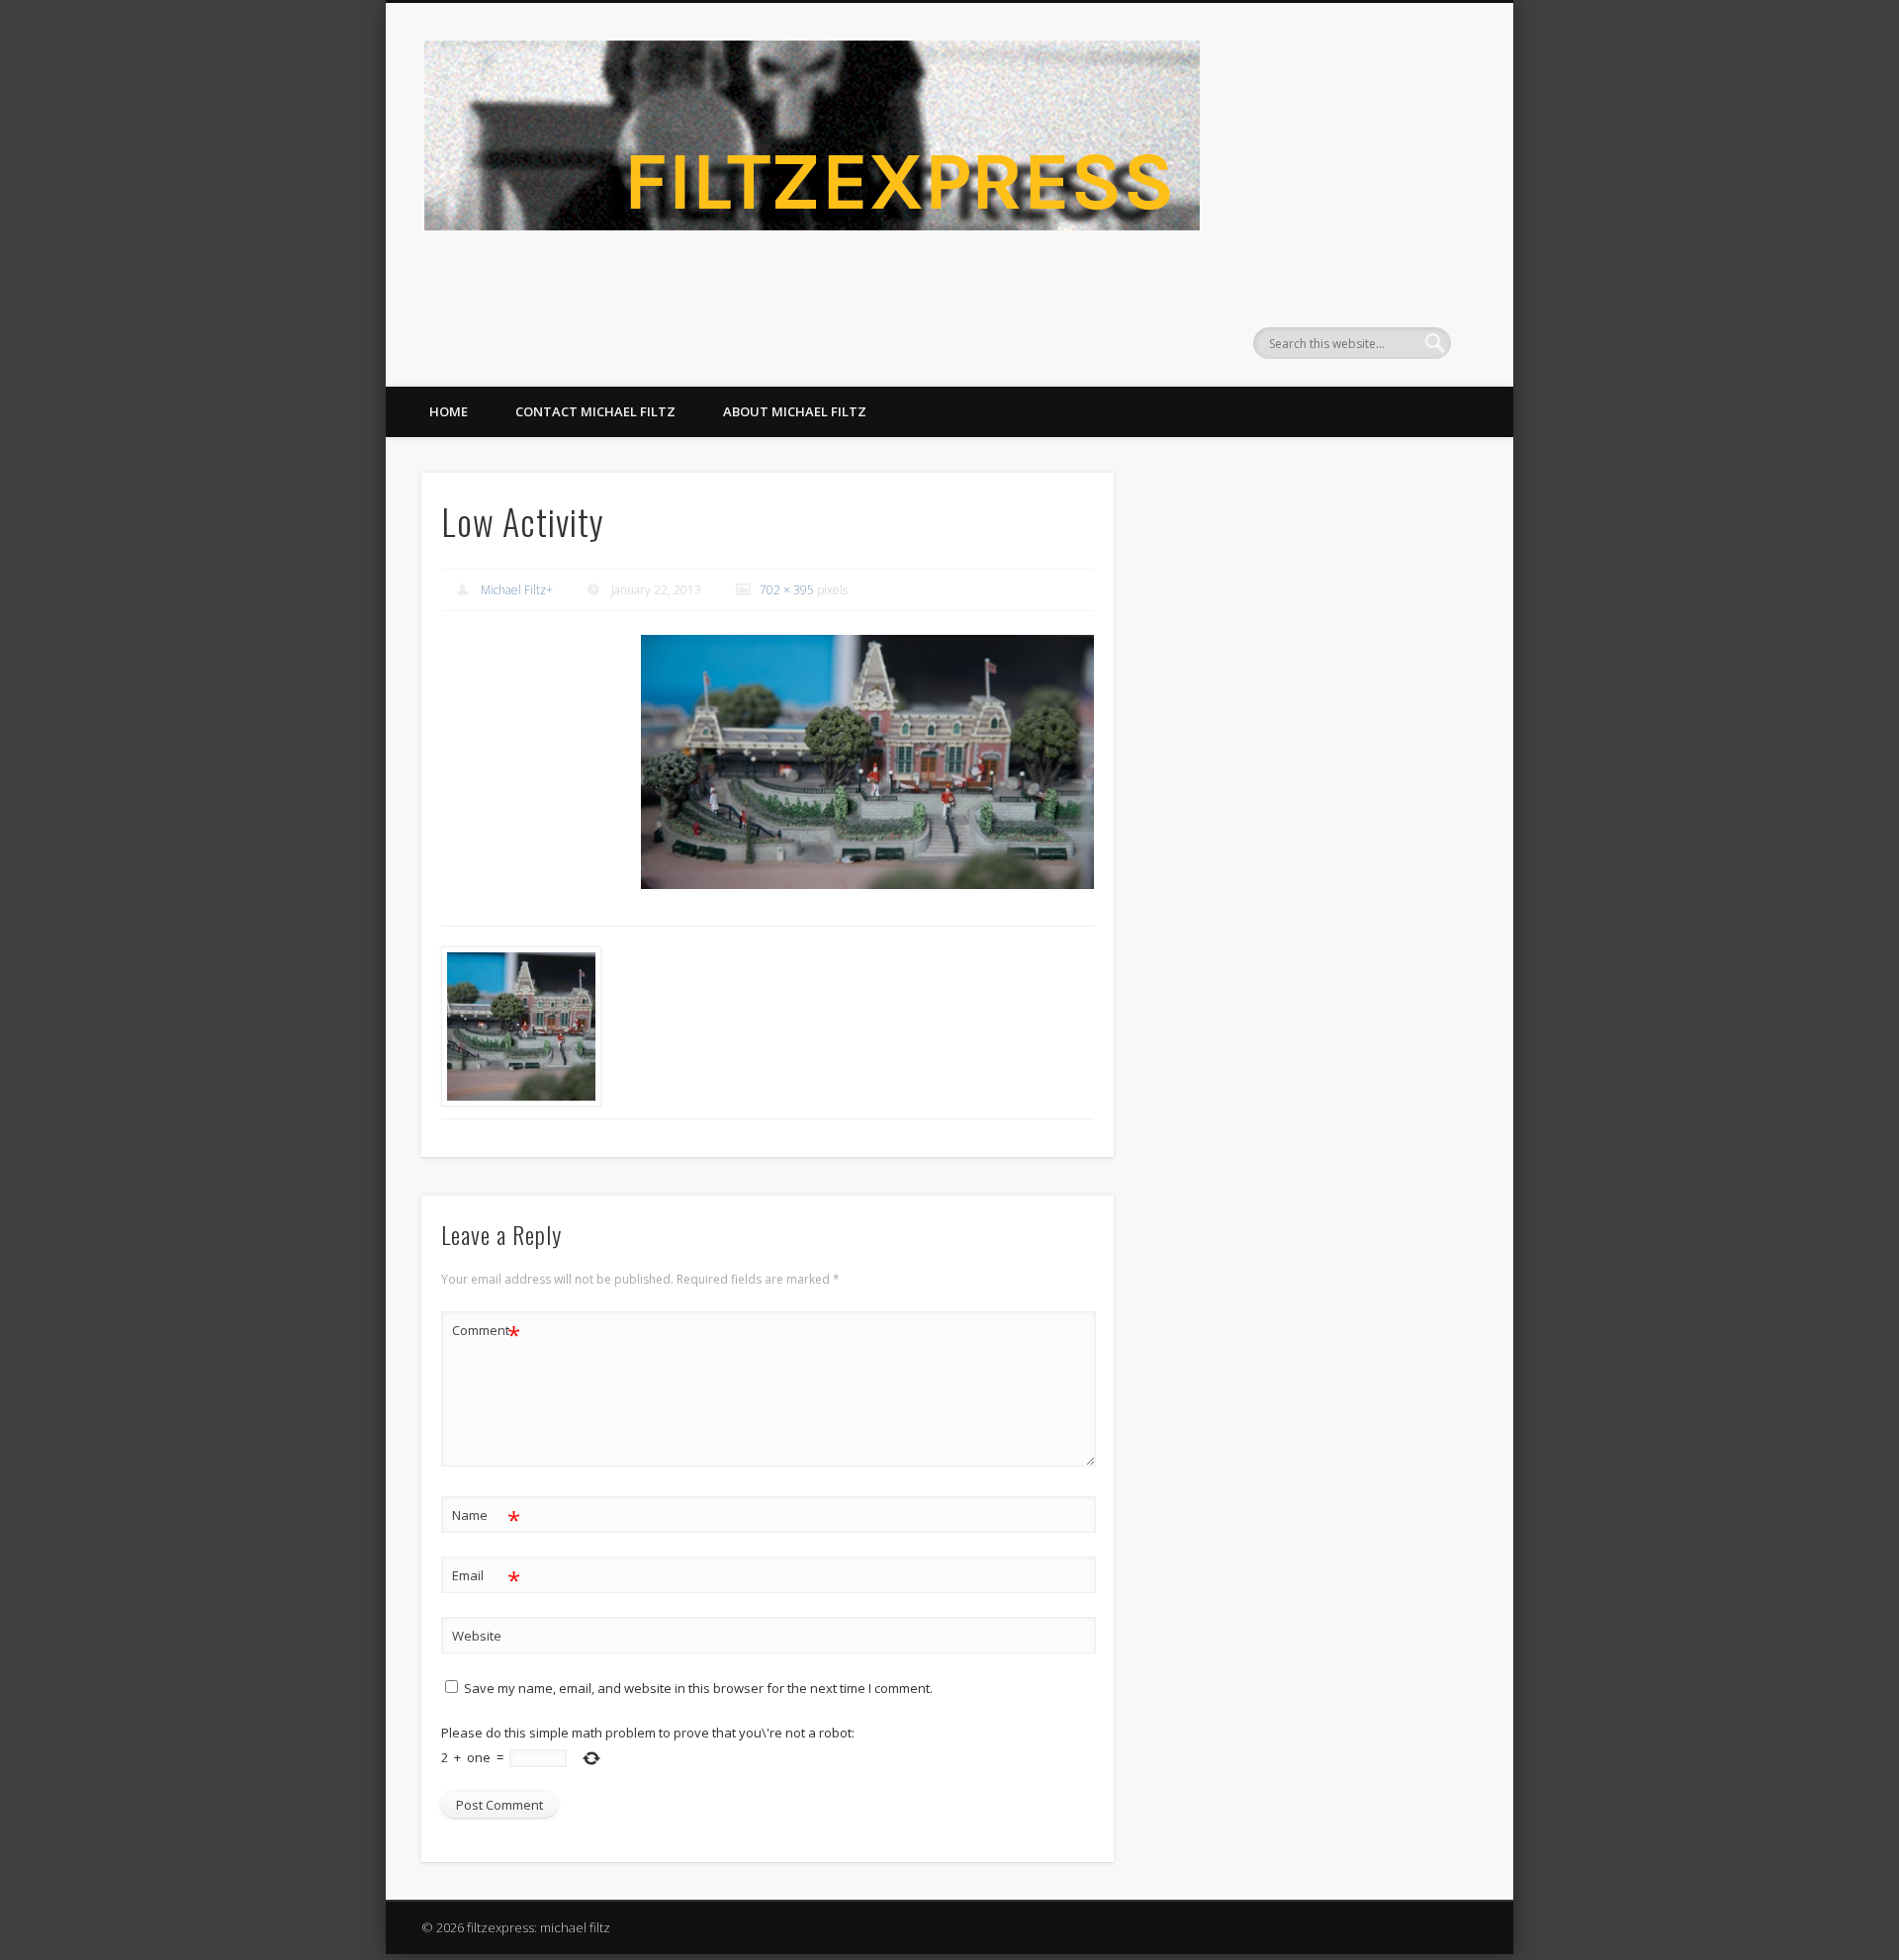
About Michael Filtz (795, 411)
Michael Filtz (513, 590)
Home (449, 411)
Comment (486, 1333)
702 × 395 (787, 590)
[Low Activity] (867, 762)
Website (477, 1636)
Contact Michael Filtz (595, 411)
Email (486, 1578)
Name (486, 1518)
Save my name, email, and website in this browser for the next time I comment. (698, 1688)
